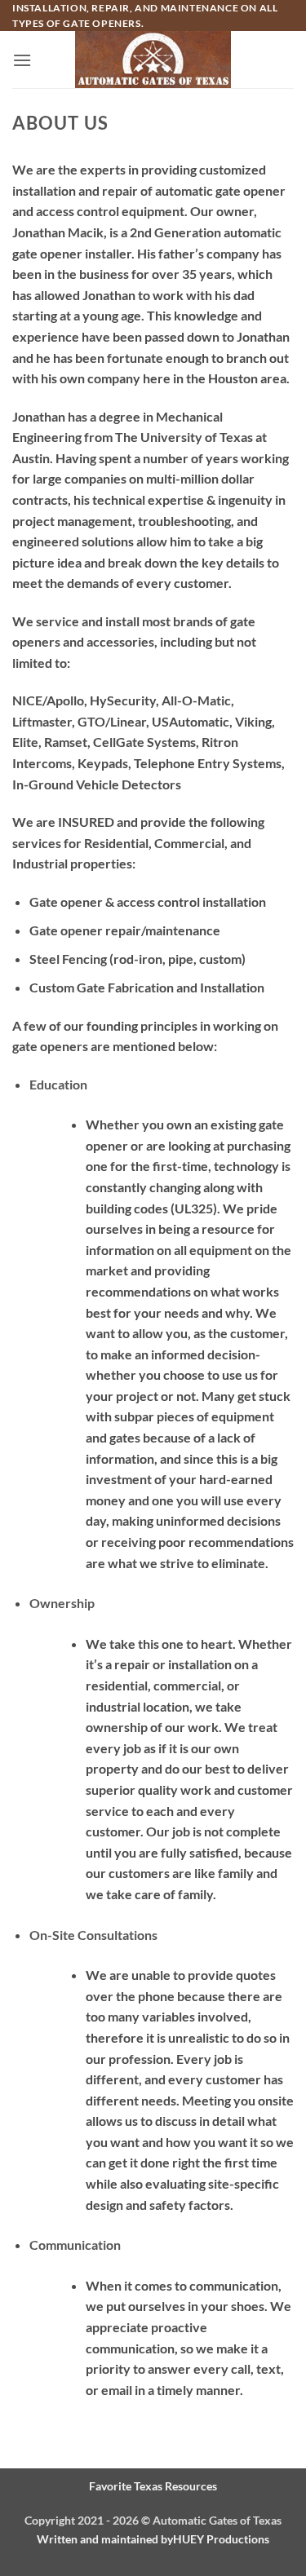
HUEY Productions (221, 2539)
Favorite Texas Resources (153, 2486)
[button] (22, 60)
